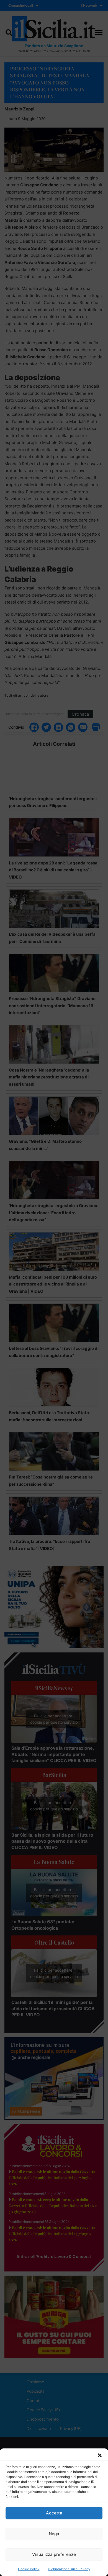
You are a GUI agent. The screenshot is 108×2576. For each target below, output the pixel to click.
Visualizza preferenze (54, 2554)
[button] (100, 2455)
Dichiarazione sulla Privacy (69, 2569)
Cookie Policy (29, 2569)
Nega (54, 2534)
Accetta (54, 2513)
